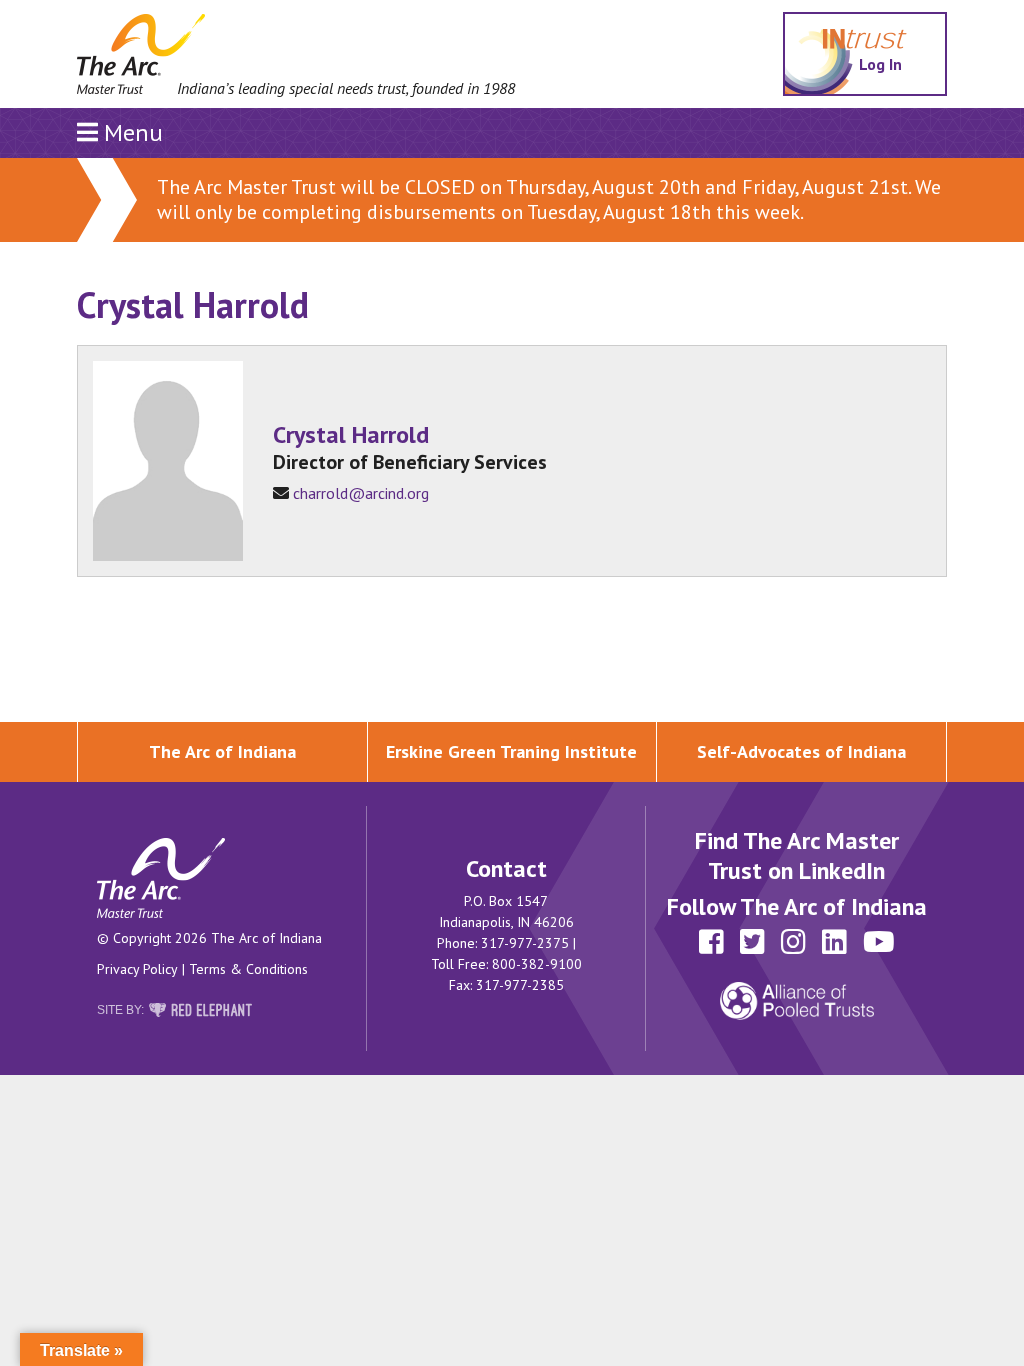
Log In (884, 63)
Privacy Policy (137, 969)
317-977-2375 (525, 943)
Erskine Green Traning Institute (511, 751)
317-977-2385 (520, 985)
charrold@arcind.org (361, 493)
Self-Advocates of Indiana (801, 751)
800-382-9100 (537, 964)
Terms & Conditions (248, 969)
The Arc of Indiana (222, 751)
